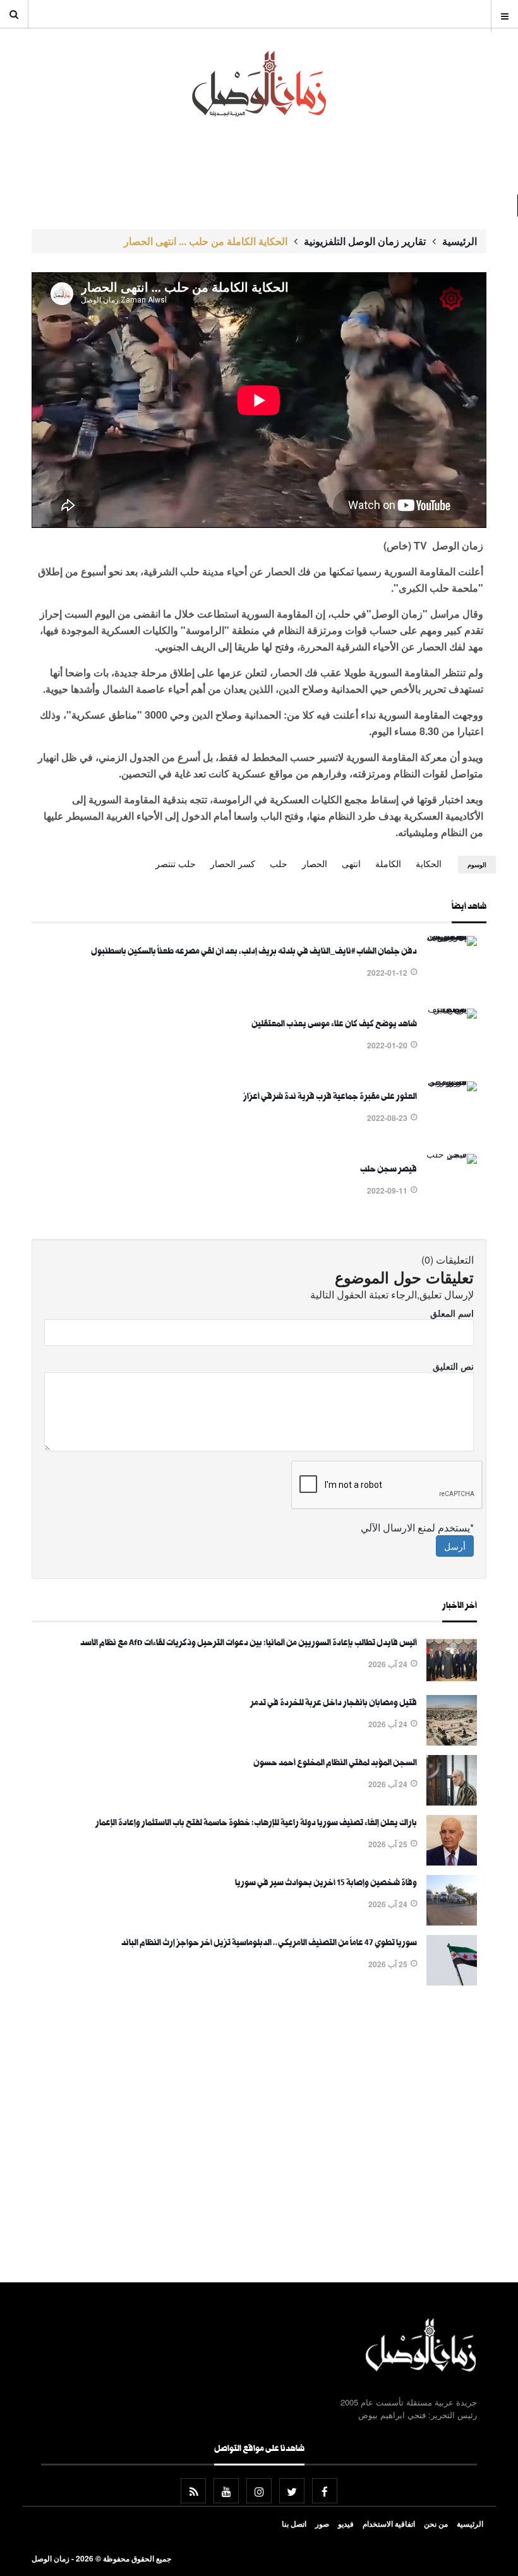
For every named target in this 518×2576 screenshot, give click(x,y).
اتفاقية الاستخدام (389, 2524)
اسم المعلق (452, 1313)
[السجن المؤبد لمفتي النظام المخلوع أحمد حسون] (452, 1802)
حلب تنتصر (176, 863)
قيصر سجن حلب (388, 1170)
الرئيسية (460, 241)
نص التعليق (453, 1366)
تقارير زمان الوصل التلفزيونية (365, 241)
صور (322, 2524)
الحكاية (429, 863)
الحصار (315, 863)
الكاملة (388, 863)
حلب (279, 863)
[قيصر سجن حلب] (452, 1154)
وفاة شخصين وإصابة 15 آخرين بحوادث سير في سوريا (326, 1884)
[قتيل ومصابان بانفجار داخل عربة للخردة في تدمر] (452, 1742)
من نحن (436, 2524)
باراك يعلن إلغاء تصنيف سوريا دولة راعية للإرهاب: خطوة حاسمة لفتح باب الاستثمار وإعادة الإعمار (256, 1824)
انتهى (351, 863)
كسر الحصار (233, 863)
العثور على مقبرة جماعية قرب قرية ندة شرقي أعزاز (330, 1098)
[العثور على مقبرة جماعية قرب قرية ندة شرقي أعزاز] (452, 1081)
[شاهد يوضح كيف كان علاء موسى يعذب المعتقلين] (452, 1009)
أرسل (455, 1546)
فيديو (346, 2524)
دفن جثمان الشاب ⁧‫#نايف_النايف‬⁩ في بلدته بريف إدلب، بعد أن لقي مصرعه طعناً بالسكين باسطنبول (254, 952)
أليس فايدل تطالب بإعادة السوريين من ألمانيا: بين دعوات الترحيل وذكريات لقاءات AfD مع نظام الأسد (249, 1644)
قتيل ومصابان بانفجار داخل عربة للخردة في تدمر (334, 1704)
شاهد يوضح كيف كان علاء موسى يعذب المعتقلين (334, 1025)
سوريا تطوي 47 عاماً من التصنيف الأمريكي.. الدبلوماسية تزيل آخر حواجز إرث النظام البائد (269, 1944)
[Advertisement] (254, 2136)
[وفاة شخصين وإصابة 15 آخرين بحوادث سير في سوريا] (452, 1922)
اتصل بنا (294, 2524)
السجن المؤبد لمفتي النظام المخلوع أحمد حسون (335, 1764)
